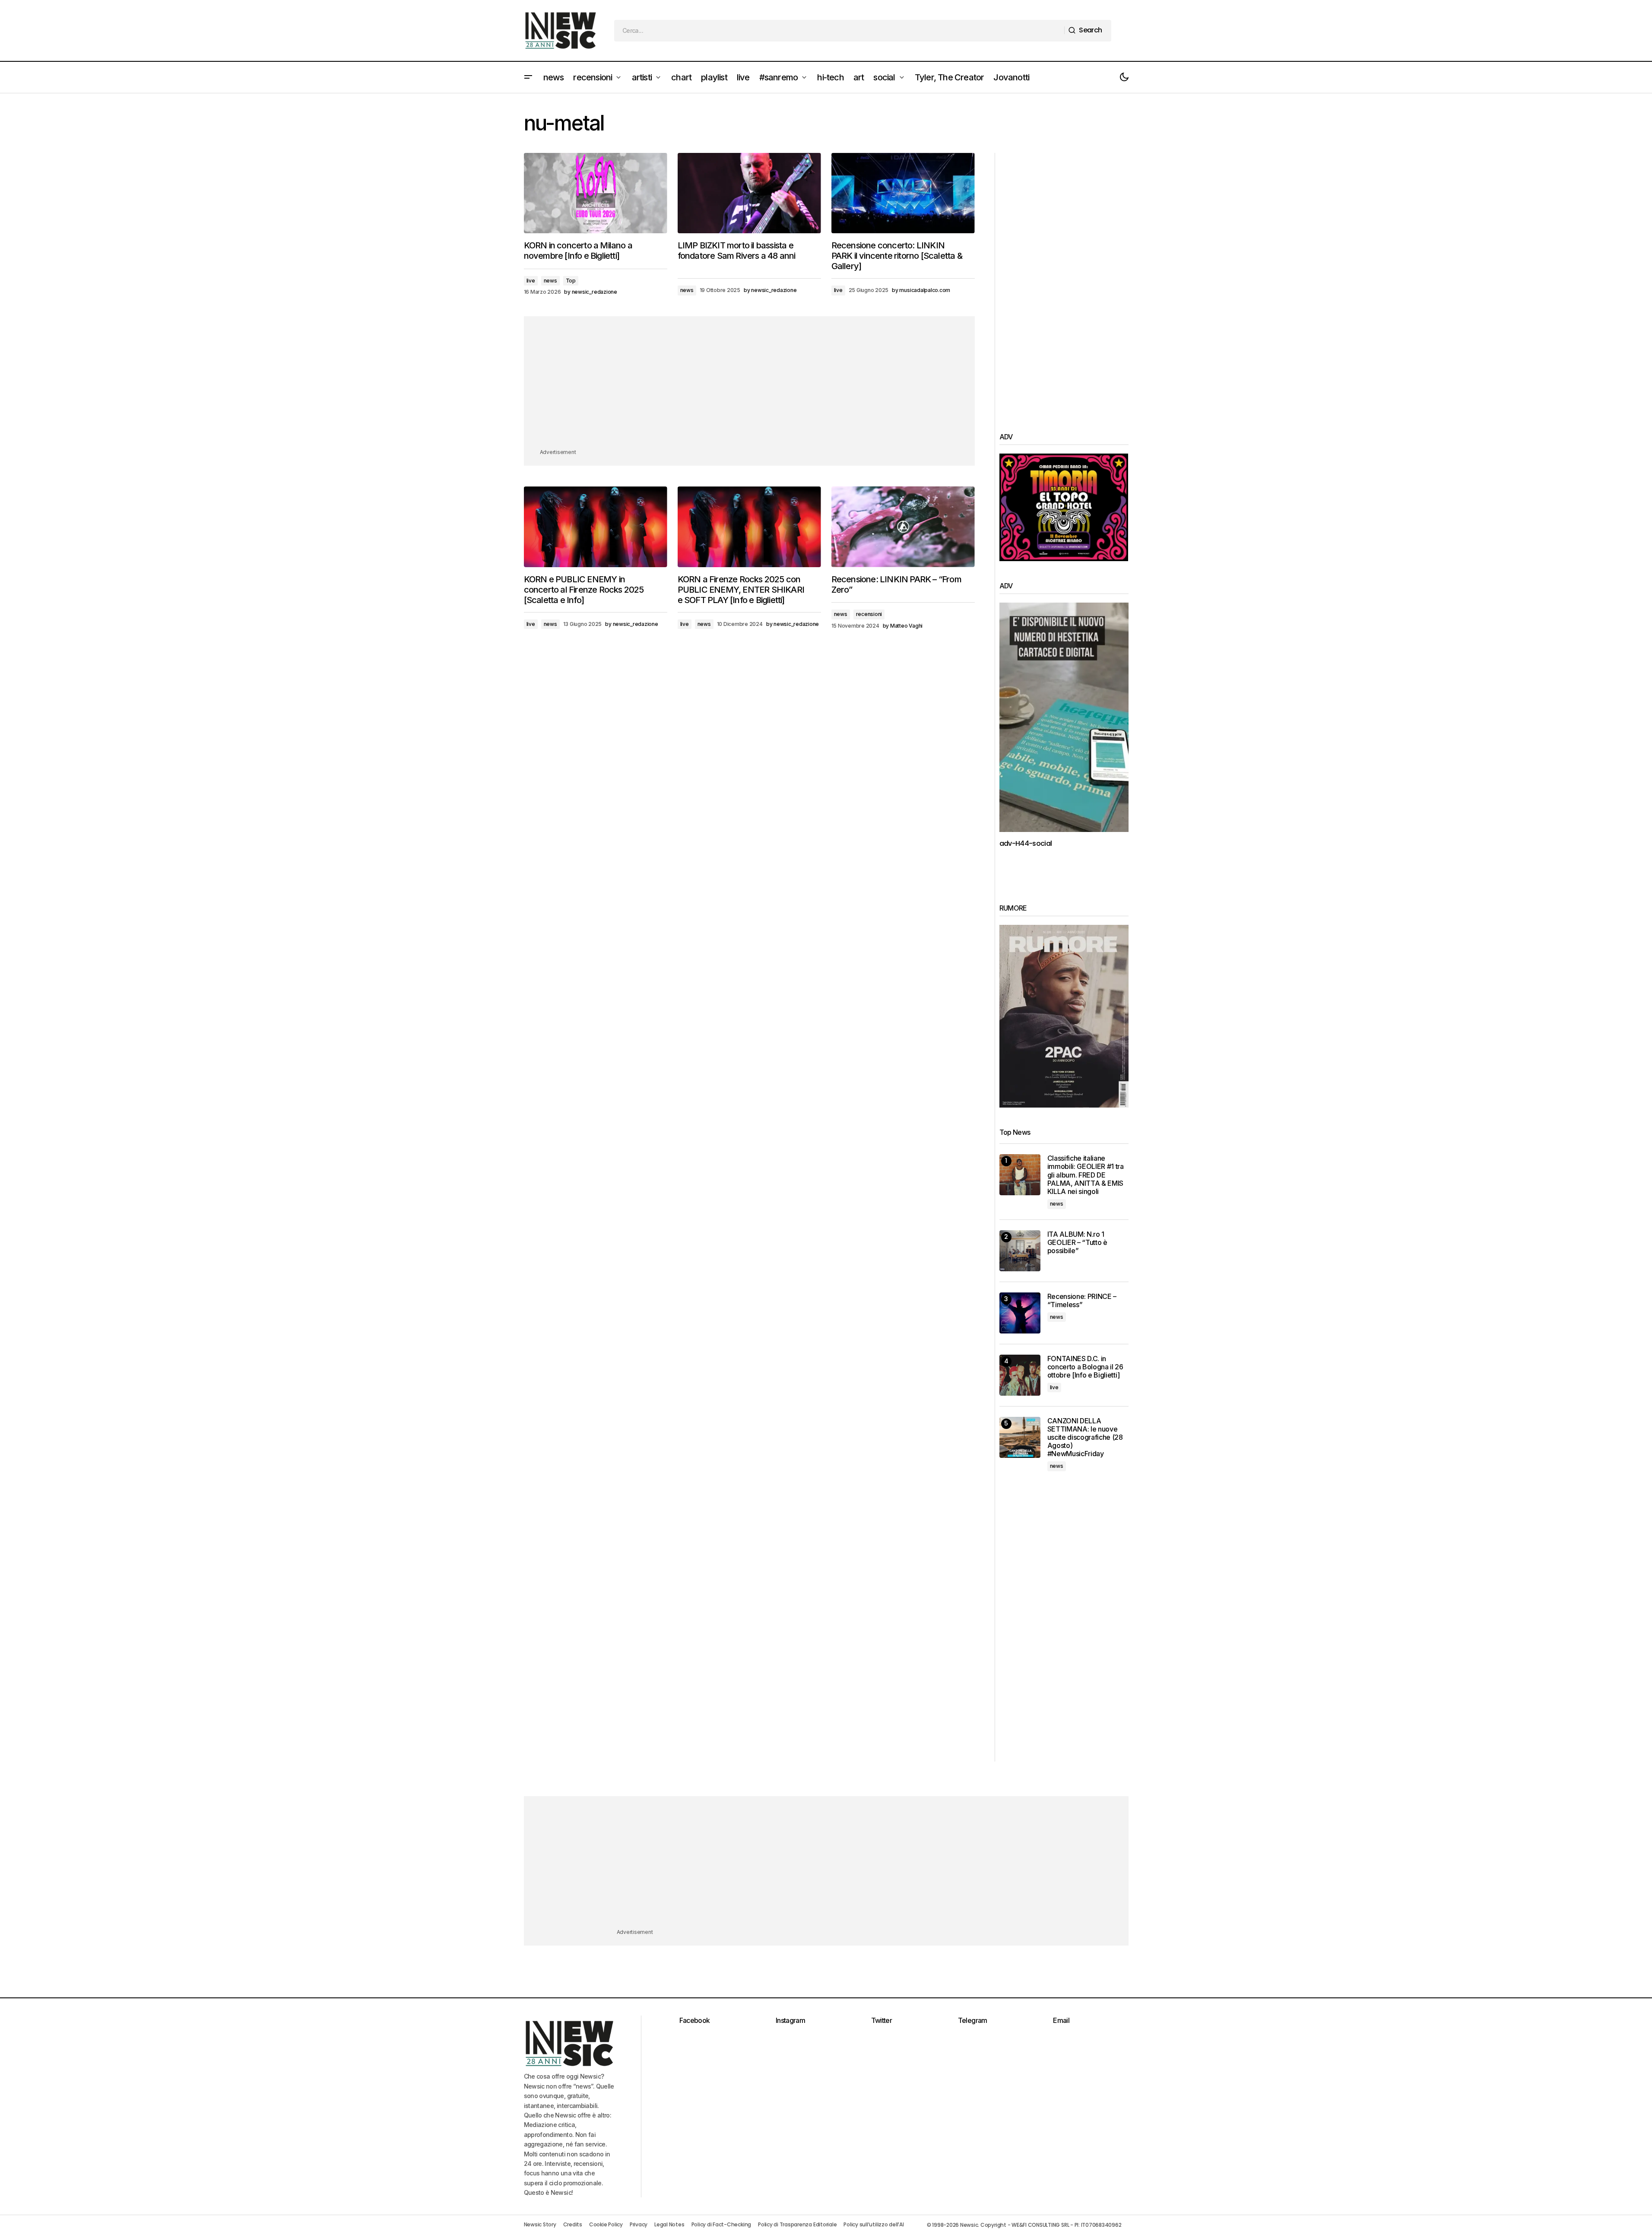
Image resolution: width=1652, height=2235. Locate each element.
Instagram (790, 2020)
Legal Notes (669, 2224)
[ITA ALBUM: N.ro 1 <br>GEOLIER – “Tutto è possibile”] (1020, 1251)
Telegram (973, 2020)
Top (571, 281)
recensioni (869, 614)
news (550, 281)
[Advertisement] (749, 387)
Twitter (882, 2020)
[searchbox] (839, 31)
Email (1061, 2020)
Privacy (639, 2224)
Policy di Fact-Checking (721, 2224)
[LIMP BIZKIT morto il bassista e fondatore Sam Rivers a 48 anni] (749, 193)
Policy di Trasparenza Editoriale (797, 2224)
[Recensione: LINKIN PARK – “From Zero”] (903, 527)
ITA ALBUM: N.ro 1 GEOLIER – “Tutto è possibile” (1077, 1243)
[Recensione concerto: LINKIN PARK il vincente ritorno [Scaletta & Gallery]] (903, 193)
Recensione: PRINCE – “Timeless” (1082, 1301)
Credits (573, 2224)
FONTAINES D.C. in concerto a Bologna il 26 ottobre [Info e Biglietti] (1085, 1367)
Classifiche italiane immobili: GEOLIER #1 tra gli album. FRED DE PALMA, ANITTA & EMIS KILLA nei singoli (1086, 1175)
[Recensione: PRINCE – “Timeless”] (1020, 1313)
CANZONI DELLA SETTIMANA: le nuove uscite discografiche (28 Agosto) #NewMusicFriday (1085, 1438)
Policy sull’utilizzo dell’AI (874, 2224)
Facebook (695, 2020)
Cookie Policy (606, 2224)
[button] (528, 77)
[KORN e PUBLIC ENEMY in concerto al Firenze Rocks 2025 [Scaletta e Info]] (596, 527)
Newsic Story (540, 2224)
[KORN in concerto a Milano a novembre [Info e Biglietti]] (596, 193)
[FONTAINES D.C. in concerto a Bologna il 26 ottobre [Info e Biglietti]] (1020, 1375)
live (531, 281)
